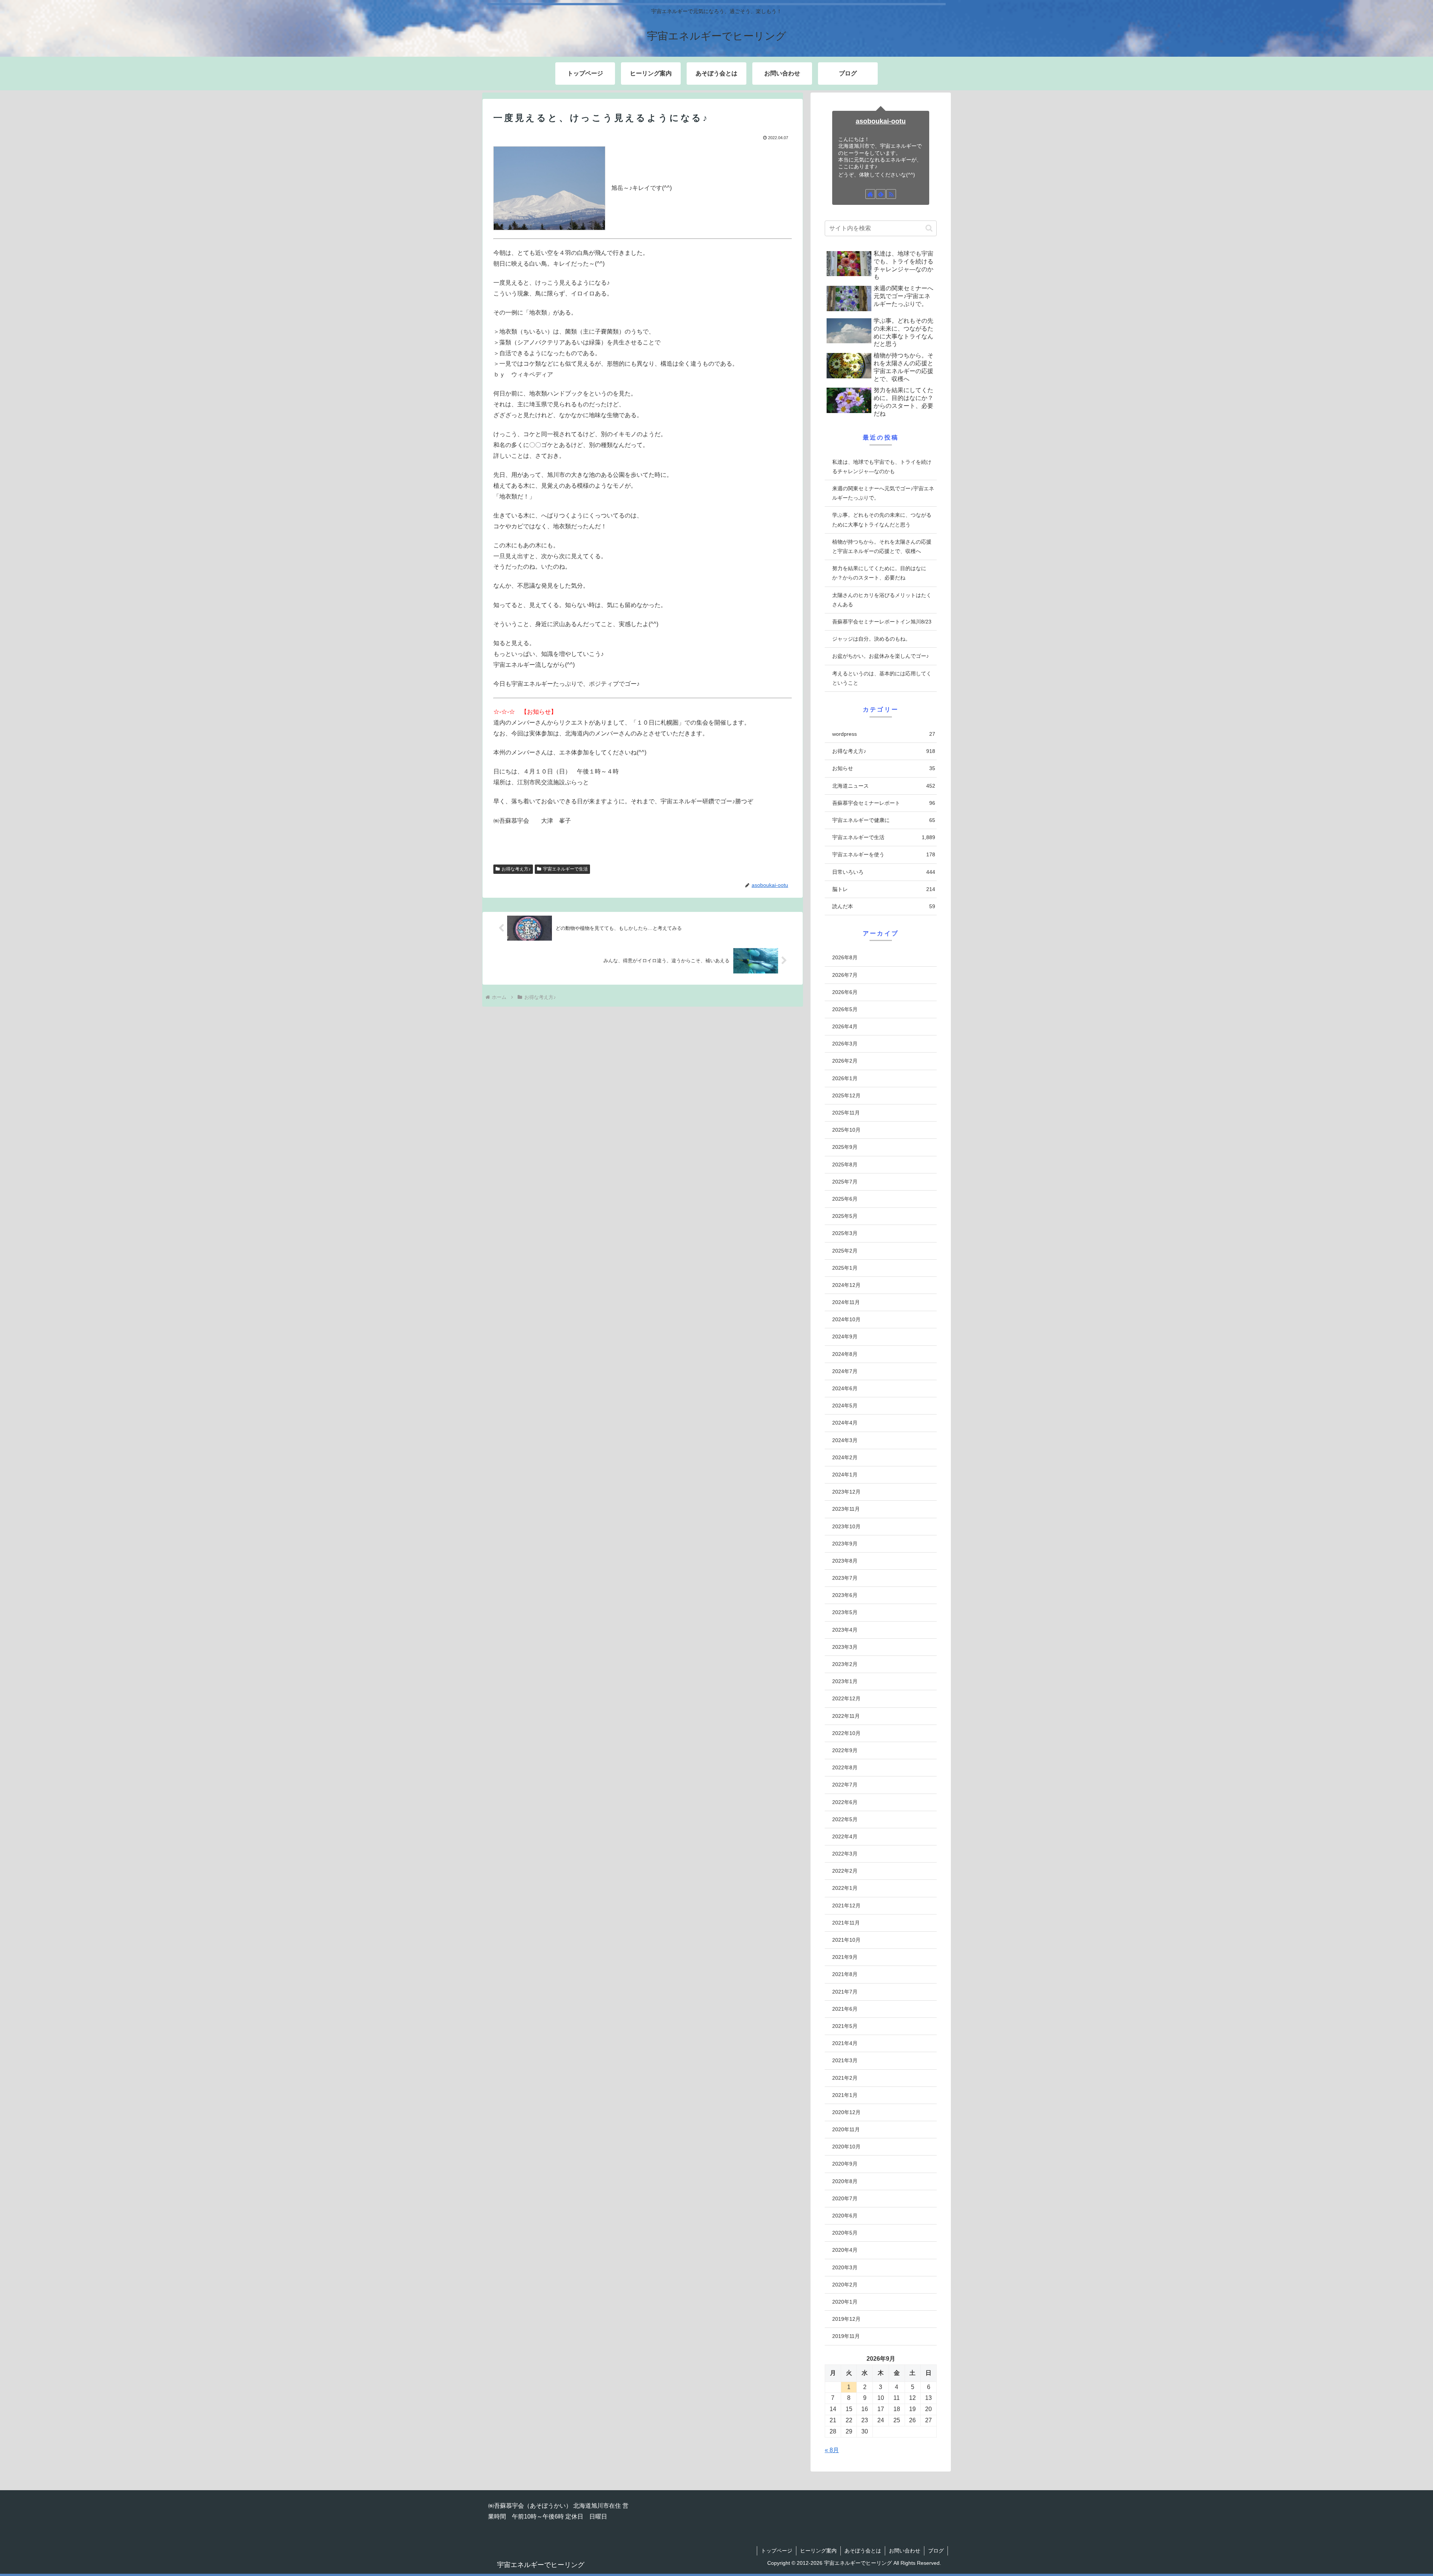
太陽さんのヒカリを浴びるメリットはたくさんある (882, 600)
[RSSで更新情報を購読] (891, 194)
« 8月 (832, 2450)
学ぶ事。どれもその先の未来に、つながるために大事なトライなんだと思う (882, 520)
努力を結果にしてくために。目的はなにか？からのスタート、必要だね (879, 573)
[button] (929, 228)
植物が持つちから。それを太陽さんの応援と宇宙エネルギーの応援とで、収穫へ (882, 546)
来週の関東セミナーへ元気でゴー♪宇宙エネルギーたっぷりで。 (883, 493)
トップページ (777, 2551)
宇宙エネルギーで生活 (565, 869)
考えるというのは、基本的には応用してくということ (882, 678)
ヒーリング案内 (818, 2551)
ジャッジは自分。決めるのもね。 (871, 639)
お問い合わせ (905, 2551)
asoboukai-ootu (881, 121)
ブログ (936, 2551)
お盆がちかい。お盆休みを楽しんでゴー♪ (881, 656)
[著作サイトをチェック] (870, 194)
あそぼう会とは (863, 2551)
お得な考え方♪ (516, 869)
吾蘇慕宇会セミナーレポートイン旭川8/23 (882, 622)
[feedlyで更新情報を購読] (881, 194)
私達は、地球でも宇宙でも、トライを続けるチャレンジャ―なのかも (882, 467)
